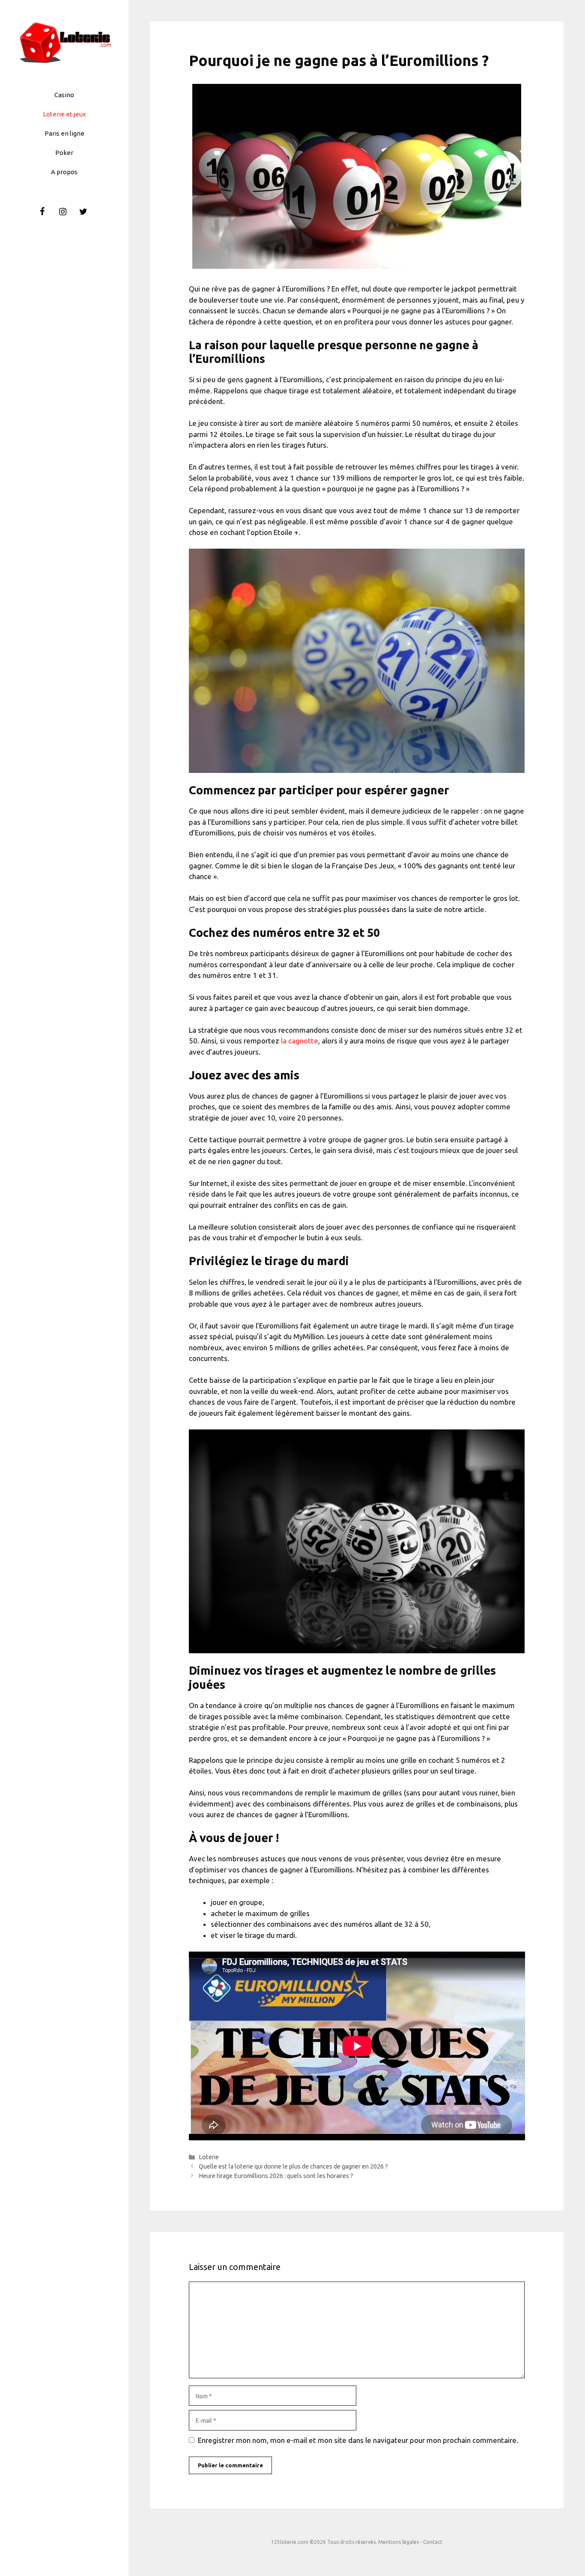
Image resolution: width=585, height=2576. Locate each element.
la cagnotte (300, 1041)
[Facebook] (42, 212)
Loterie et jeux (64, 114)
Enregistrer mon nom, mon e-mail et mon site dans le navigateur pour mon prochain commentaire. (358, 2440)
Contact (433, 2542)
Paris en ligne (64, 133)
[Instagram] (63, 212)
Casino (64, 95)
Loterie (209, 2157)
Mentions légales (398, 2542)
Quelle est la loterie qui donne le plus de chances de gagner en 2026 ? (293, 2166)
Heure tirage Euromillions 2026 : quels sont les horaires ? (276, 2176)
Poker (64, 153)
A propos (64, 172)
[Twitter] (83, 212)
